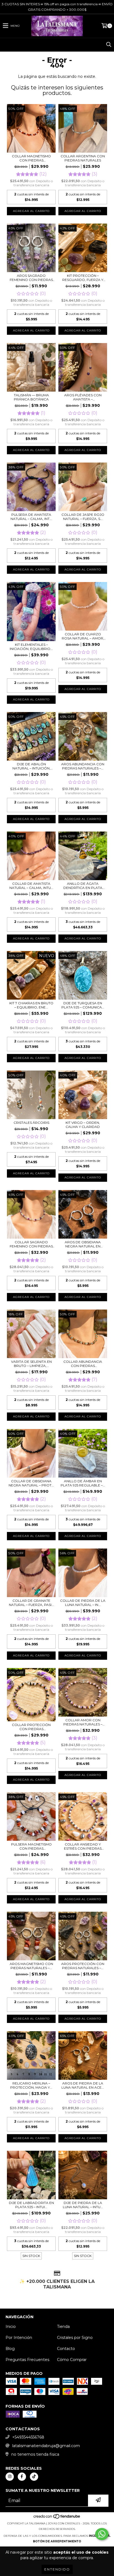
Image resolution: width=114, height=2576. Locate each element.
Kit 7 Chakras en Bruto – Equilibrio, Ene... (31, 1005)
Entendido (57, 2569)
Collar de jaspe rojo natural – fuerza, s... (83, 517)
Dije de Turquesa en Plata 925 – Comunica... (83, 1005)
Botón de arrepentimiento (57, 2541)
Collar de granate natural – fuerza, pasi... (31, 1603)
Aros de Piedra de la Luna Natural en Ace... (83, 2085)
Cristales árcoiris (31, 1123)
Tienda (63, 2327)
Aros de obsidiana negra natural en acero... (83, 1244)
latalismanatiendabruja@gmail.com (46, 2446)
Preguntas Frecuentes (27, 2360)
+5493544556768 (28, 2437)
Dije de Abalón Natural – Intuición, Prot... (31, 766)
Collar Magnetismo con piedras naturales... (31, 158)
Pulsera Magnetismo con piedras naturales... (31, 1846)
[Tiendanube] (57, 2518)
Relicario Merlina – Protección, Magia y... (31, 2085)
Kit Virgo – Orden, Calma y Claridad (83, 1125)
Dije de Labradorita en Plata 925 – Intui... (31, 2205)
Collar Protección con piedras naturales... (31, 1727)
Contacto (66, 2349)
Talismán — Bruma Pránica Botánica (31, 397)
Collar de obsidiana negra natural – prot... (31, 1483)
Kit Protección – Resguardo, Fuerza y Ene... (83, 278)
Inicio (11, 2327)
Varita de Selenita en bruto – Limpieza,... (31, 1364)
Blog (10, 2349)
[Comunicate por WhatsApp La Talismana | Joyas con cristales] (102, 2534)
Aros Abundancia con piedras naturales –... (83, 766)
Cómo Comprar (72, 2360)
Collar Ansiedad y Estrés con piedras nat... (83, 1846)
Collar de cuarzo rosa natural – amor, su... (83, 636)
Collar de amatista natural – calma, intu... (31, 886)
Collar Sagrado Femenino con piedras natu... (31, 1244)
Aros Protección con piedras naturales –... (83, 1966)
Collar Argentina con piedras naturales (83, 158)
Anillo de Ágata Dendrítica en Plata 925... (83, 886)
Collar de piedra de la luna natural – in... (83, 1603)
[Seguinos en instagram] (10, 2477)
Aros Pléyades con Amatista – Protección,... (83, 397)
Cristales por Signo (75, 2338)
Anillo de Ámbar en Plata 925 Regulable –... (83, 1483)
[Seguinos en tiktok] (34, 2477)
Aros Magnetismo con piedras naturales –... (31, 1966)
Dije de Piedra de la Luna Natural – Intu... (83, 2205)
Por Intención (19, 2338)
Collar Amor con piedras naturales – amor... (83, 1722)
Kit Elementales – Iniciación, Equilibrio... (31, 647)
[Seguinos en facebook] (22, 2477)
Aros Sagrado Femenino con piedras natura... (31, 278)
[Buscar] (108, 45)
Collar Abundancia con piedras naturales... (83, 1364)
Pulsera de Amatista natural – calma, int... (31, 517)
